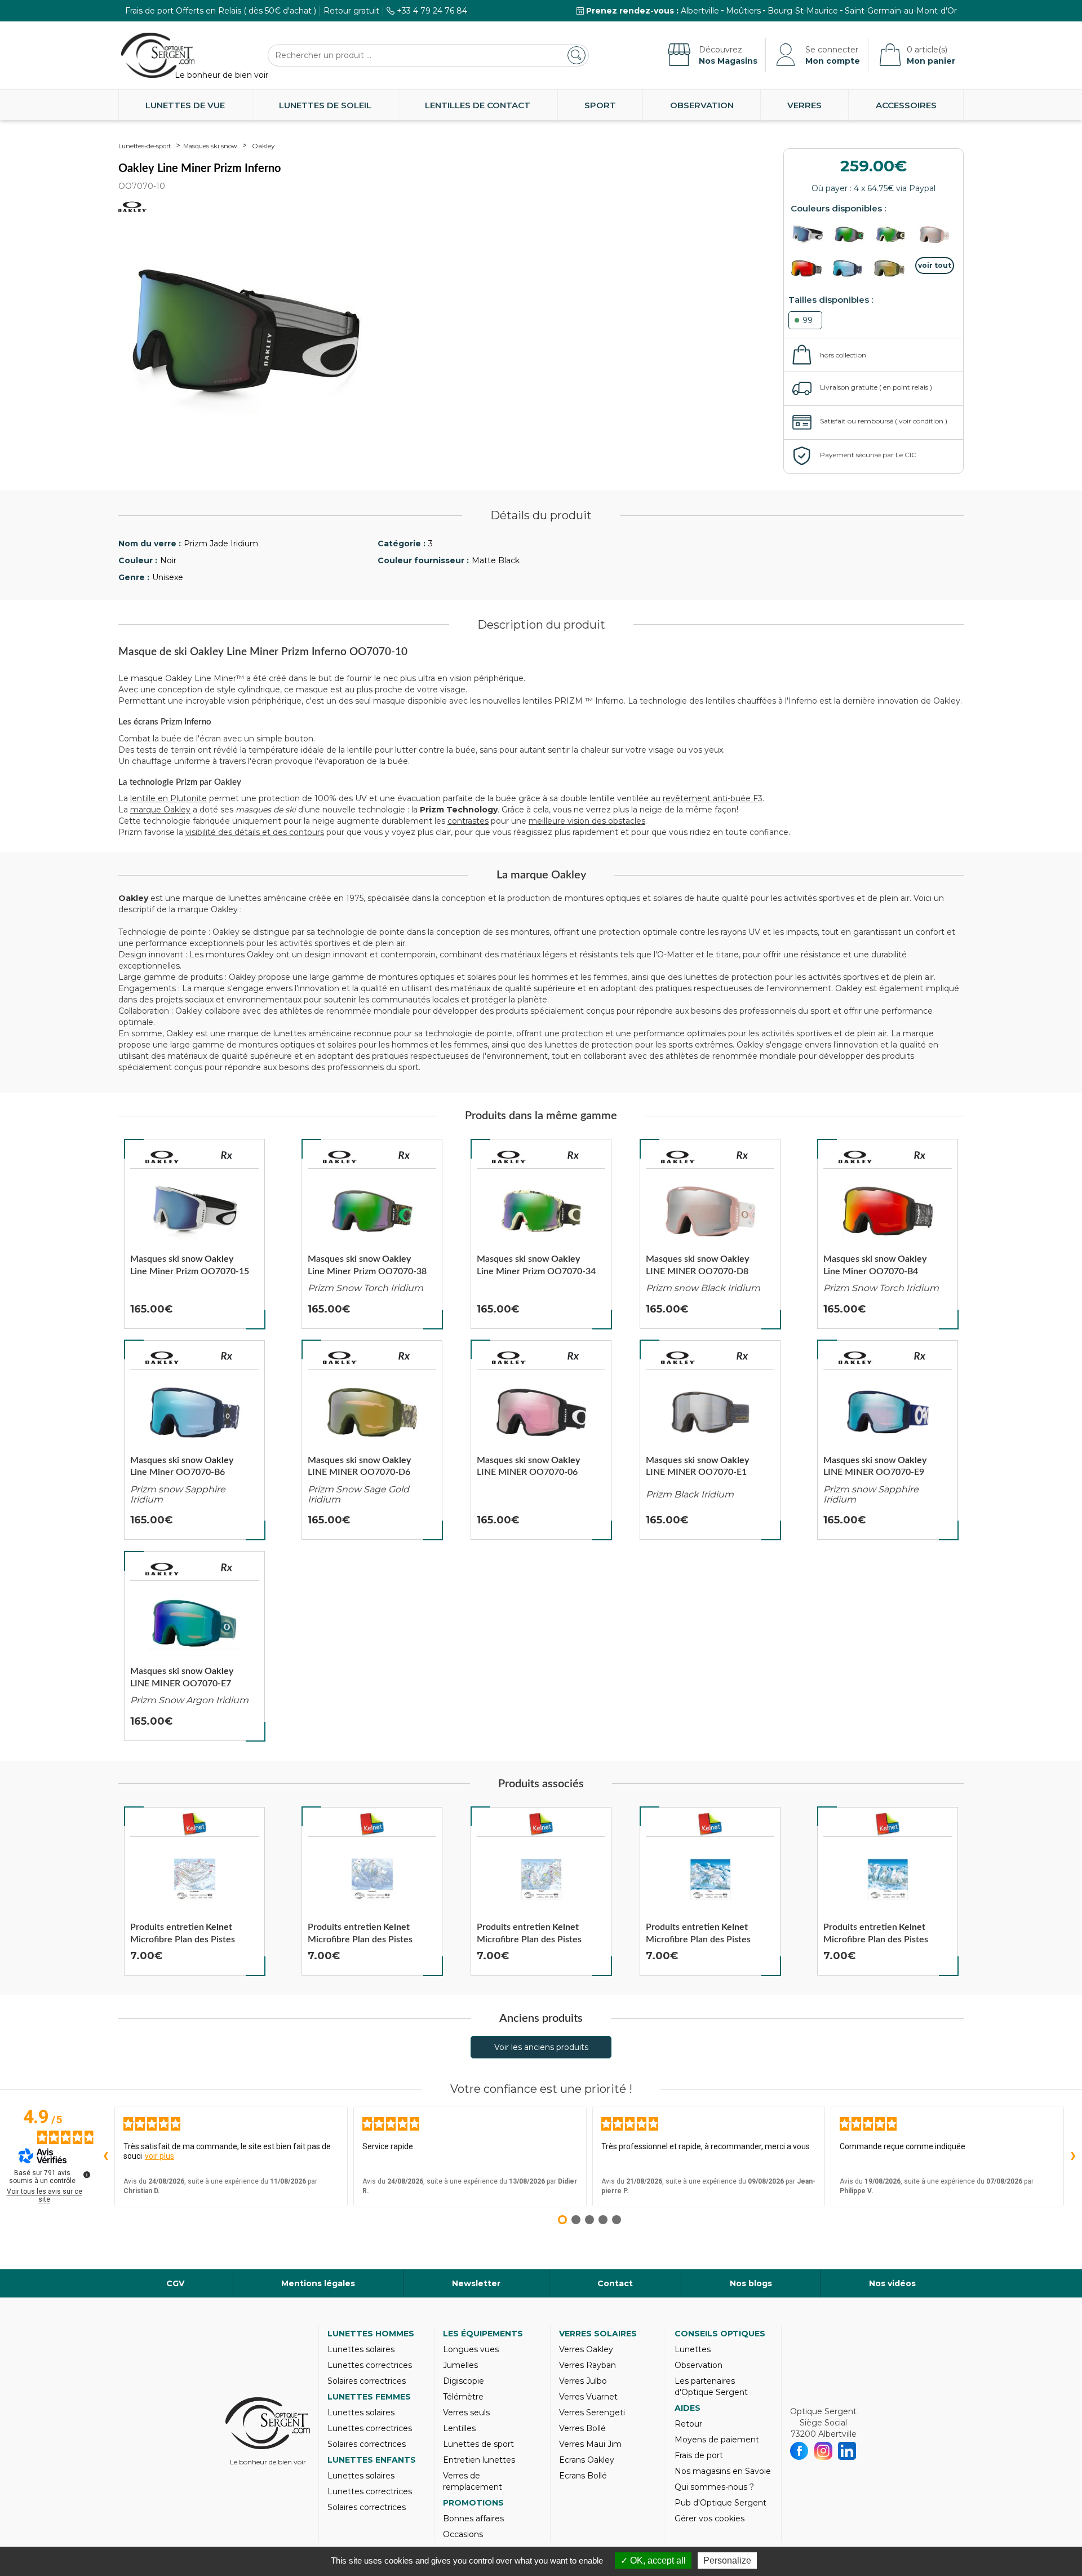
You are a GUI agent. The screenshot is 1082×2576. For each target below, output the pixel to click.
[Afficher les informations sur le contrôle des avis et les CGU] (87, 2175)
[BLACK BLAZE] (810, 268)
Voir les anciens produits (541, 2047)
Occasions (463, 2534)
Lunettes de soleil (325, 105)
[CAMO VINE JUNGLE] (852, 235)
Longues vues (471, 2349)
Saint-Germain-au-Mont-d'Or (901, 11)
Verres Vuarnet (588, 2397)
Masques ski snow (210, 146)
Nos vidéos (892, 2283)
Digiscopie (464, 2381)
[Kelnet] (194, 1824)
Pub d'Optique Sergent (720, 2503)
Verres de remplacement (473, 2481)
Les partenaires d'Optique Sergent (711, 2387)
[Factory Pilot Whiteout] (810, 235)
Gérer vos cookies (709, 2518)
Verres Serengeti (592, 2412)
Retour (688, 2424)
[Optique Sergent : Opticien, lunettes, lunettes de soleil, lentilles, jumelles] (158, 55)
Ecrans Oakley (587, 2460)
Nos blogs (751, 2283)
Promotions (473, 2503)
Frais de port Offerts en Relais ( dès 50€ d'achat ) (221, 11)
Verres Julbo (583, 2381)
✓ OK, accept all (653, 2560)
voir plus (159, 2156)
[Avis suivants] (1073, 2157)
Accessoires (906, 105)
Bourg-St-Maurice (803, 11)
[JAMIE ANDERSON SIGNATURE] (935, 235)
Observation (702, 105)
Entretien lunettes (479, 2460)
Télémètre (463, 2397)
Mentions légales (318, 2283)
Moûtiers (743, 11)
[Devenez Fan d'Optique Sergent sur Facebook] (799, 2451)
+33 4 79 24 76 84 (432, 11)
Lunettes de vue (185, 105)
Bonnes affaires (473, 2518)
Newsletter (476, 2283)
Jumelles (460, 2365)
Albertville (700, 11)
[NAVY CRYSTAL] (852, 268)
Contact (615, 2283)
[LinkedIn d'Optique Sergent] (847, 2451)
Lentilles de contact (478, 105)
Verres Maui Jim (590, 2444)
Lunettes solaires (361, 2349)
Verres (804, 105)
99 (808, 320)
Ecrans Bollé (583, 2476)
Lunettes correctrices (370, 2365)
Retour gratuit (351, 11)
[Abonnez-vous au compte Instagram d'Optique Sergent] (824, 2451)
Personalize (727, 2560)
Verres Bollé (582, 2428)
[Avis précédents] (105, 2157)
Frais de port (699, 2455)
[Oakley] (162, 1157)
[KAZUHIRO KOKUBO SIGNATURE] (893, 268)
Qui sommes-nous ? (714, 2487)
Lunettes (693, 2349)
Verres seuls (466, 2412)
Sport (600, 105)
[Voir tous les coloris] (935, 266)
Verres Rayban (587, 2365)
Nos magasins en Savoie (723, 2471)
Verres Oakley (586, 2349)
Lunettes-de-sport (145, 146)
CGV (175, 2283)
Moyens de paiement (717, 2440)
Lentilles (459, 2428)
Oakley (263, 146)
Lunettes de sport (478, 2444)
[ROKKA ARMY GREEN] (893, 235)
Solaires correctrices (367, 2381)
